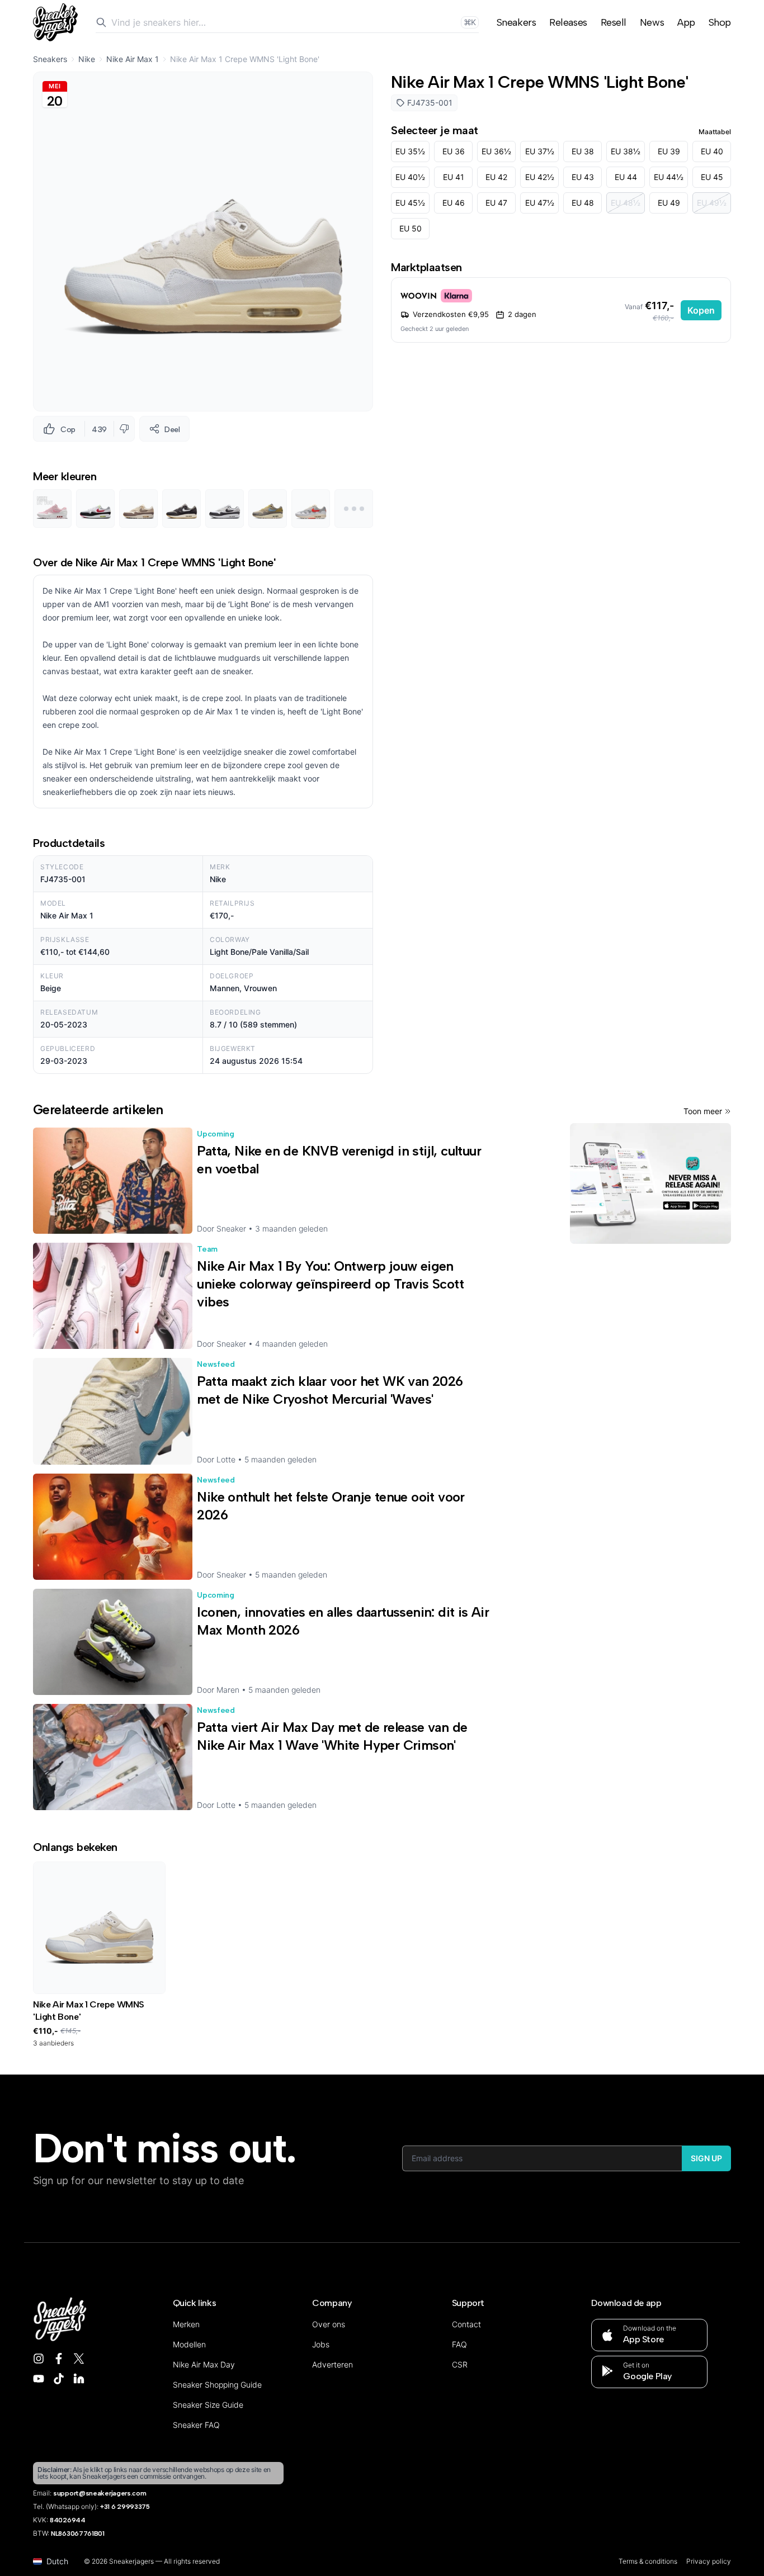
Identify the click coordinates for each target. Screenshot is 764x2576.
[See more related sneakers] (354, 508)
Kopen (701, 310)
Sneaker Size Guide (208, 2405)
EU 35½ (410, 151)
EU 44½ (669, 177)
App (686, 22)
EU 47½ (540, 203)
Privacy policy (709, 2561)
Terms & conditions (648, 2561)
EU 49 (669, 203)
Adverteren (333, 2364)
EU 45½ (410, 203)
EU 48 (583, 203)
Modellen (189, 2344)
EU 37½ (540, 151)
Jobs (321, 2344)
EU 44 (626, 177)
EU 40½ (410, 177)
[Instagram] (39, 2359)
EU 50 (411, 228)
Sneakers (516, 22)
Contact (466, 2324)
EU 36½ (496, 151)
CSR (460, 2364)
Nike (87, 59)
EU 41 (454, 177)
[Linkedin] (79, 2379)
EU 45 (712, 177)
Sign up (706, 2158)
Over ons (329, 2324)
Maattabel (715, 132)
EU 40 (712, 151)
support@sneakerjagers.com (100, 2493)
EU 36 (454, 151)
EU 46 (454, 203)
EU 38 (583, 151)
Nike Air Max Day (204, 2364)
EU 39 (669, 151)
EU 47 (496, 203)
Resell (614, 22)
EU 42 (496, 177)
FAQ (459, 2344)
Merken (186, 2324)
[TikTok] (59, 2379)
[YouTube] (39, 2379)
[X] (79, 2359)
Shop (720, 22)
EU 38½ (626, 151)
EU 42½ (540, 177)
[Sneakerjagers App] (650, 1183)
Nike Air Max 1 (133, 59)
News (652, 22)
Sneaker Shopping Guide (217, 2385)
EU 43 (583, 177)
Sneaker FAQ (196, 2425)
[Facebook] (59, 2359)
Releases (568, 22)
